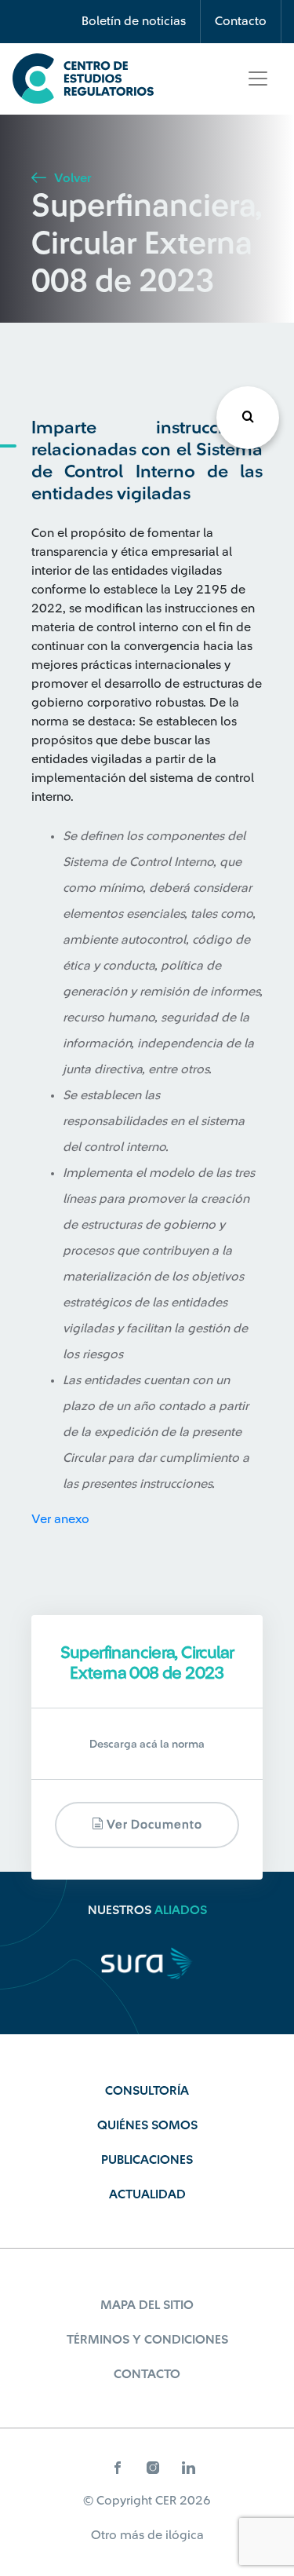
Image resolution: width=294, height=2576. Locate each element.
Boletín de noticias (134, 21)
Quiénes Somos (147, 2125)
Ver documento (153, 1825)
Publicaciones (147, 2160)
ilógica (185, 2535)
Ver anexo (60, 1519)
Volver (71, 178)
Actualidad (147, 2194)
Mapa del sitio (147, 2305)
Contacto (241, 21)
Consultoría (147, 2091)
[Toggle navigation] (258, 79)
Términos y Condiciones (147, 2340)
